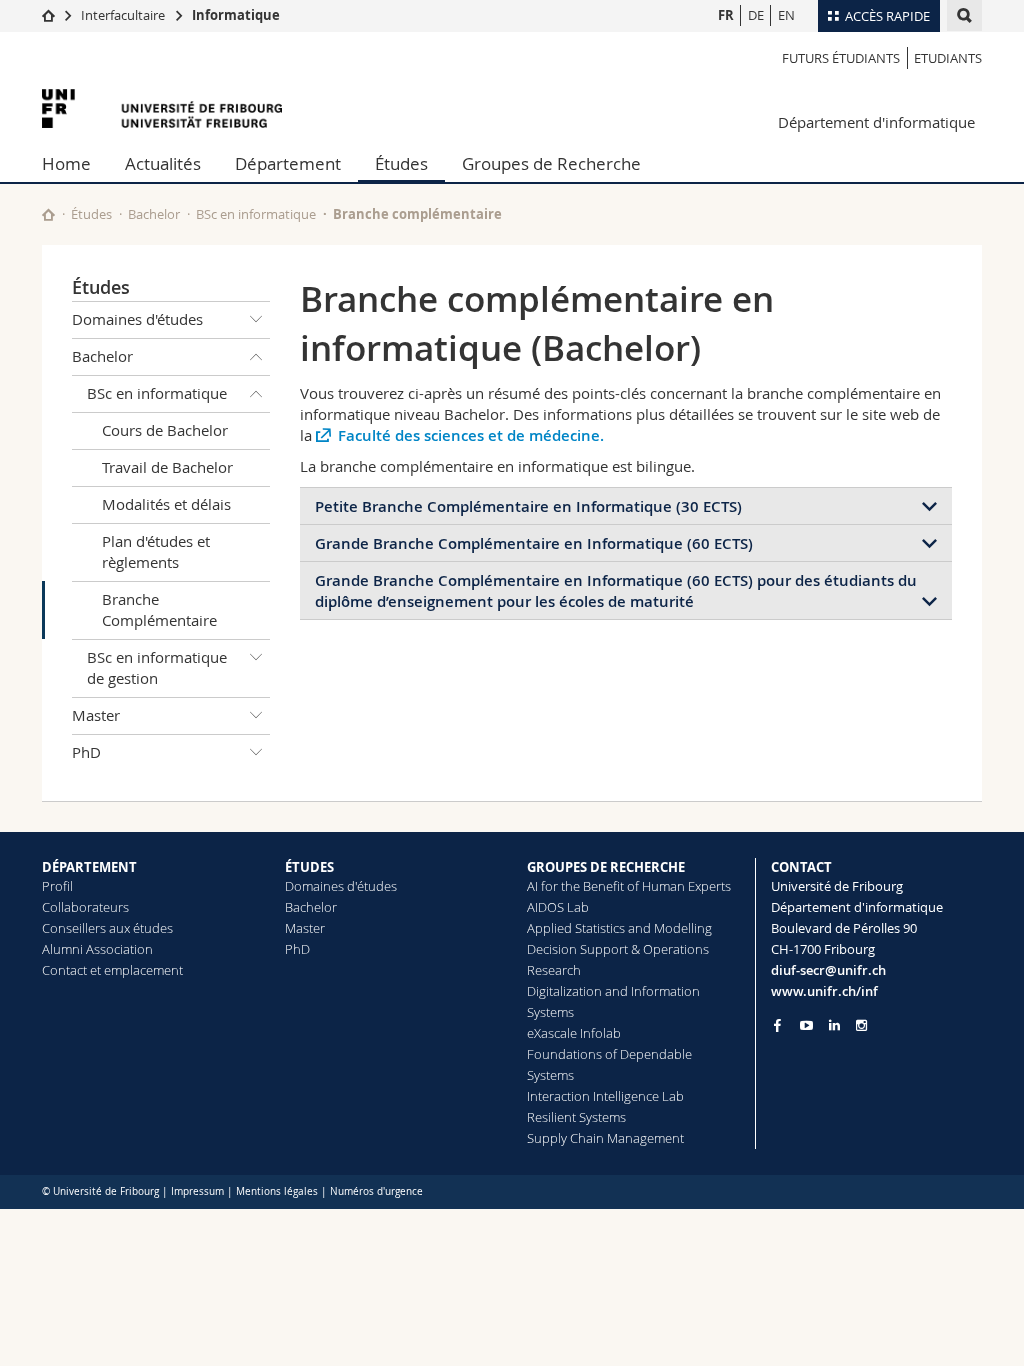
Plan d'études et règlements (156, 551)
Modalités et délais (166, 504)
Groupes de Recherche (551, 163)
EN (786, 15)
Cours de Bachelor (165, 430)
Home (66, 163)
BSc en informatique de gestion (157, 667)
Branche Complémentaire (159, 609)
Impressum (197, 1191)
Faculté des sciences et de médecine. (471, 435)
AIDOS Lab (558, 907)
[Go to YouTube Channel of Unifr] (806, 1025)
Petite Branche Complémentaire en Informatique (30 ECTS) (528, 506)
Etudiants (948, 58)
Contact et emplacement (112, 970)
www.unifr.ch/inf (824, 991)
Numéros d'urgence (376, 1191)
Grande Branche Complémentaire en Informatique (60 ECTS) (534, 543)
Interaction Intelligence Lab (605, 1096)
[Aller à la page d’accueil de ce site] (48, 214)
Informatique (236, 15)
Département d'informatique (876, 122)
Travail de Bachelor (167, 467)
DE (756, 15)
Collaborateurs (85, 907)
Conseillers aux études (107, 928)
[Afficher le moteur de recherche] (964, 15)
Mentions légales (277, 1191)
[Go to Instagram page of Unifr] (861, 1025)
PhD (86, 752)
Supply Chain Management (605, 1138)
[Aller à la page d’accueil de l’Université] (162, 108)
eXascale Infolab (574, 1033)
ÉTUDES (309, 867)
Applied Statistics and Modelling (619, 928)
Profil (57, 886)
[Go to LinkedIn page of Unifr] (834, 1025)
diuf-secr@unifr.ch (828, 970)
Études (401, 163)
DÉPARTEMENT (89, 867)
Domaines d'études (137, 319)
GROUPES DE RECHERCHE (606, 867)
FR (726, 15)
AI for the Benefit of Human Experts (629, 886)
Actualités (163, 163)
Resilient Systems (576, 1117)
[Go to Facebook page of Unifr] (777, 1025)
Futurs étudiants (841, 58)
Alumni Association (97, 949)
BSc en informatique (256, 214)
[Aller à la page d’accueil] (48, 15)
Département (288, 163)
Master (96, 715)
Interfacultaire (123, 15)
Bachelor (154, 214)
